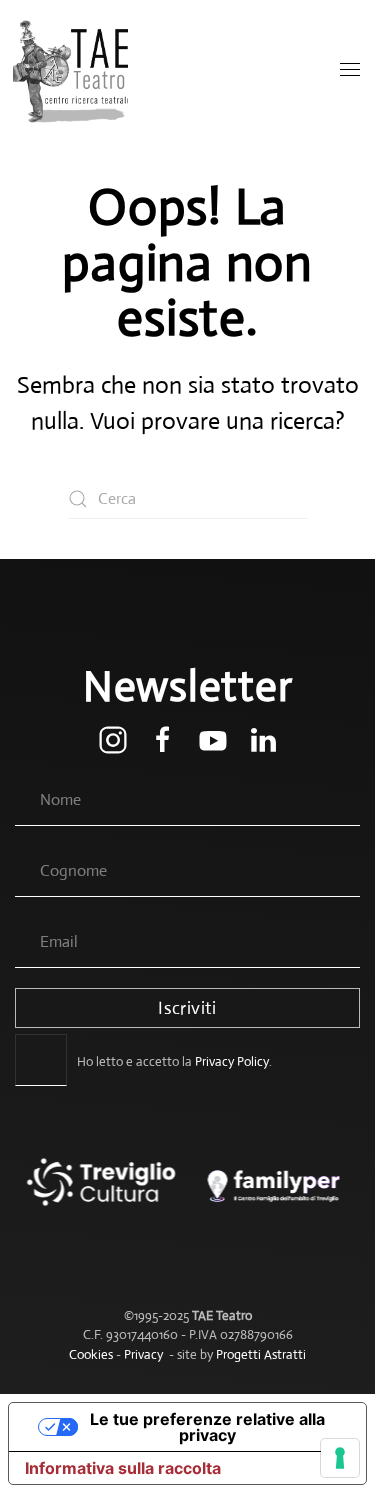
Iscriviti (187, 1008)
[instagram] (113, 738)
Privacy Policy (232, 1061)
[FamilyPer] (274, 1196)
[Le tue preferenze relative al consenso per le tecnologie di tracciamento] (340, 1458)
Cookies (91, 1354)
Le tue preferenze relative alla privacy (207, 1427)
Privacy (143, 1354)
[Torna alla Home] (72, 70)
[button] (350, 70)
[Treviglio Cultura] (101, 1196)
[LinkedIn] (263, 738)
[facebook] (163, 738)
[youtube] (213, 738)
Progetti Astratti (261, 1354)
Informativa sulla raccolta (123, 1468)
